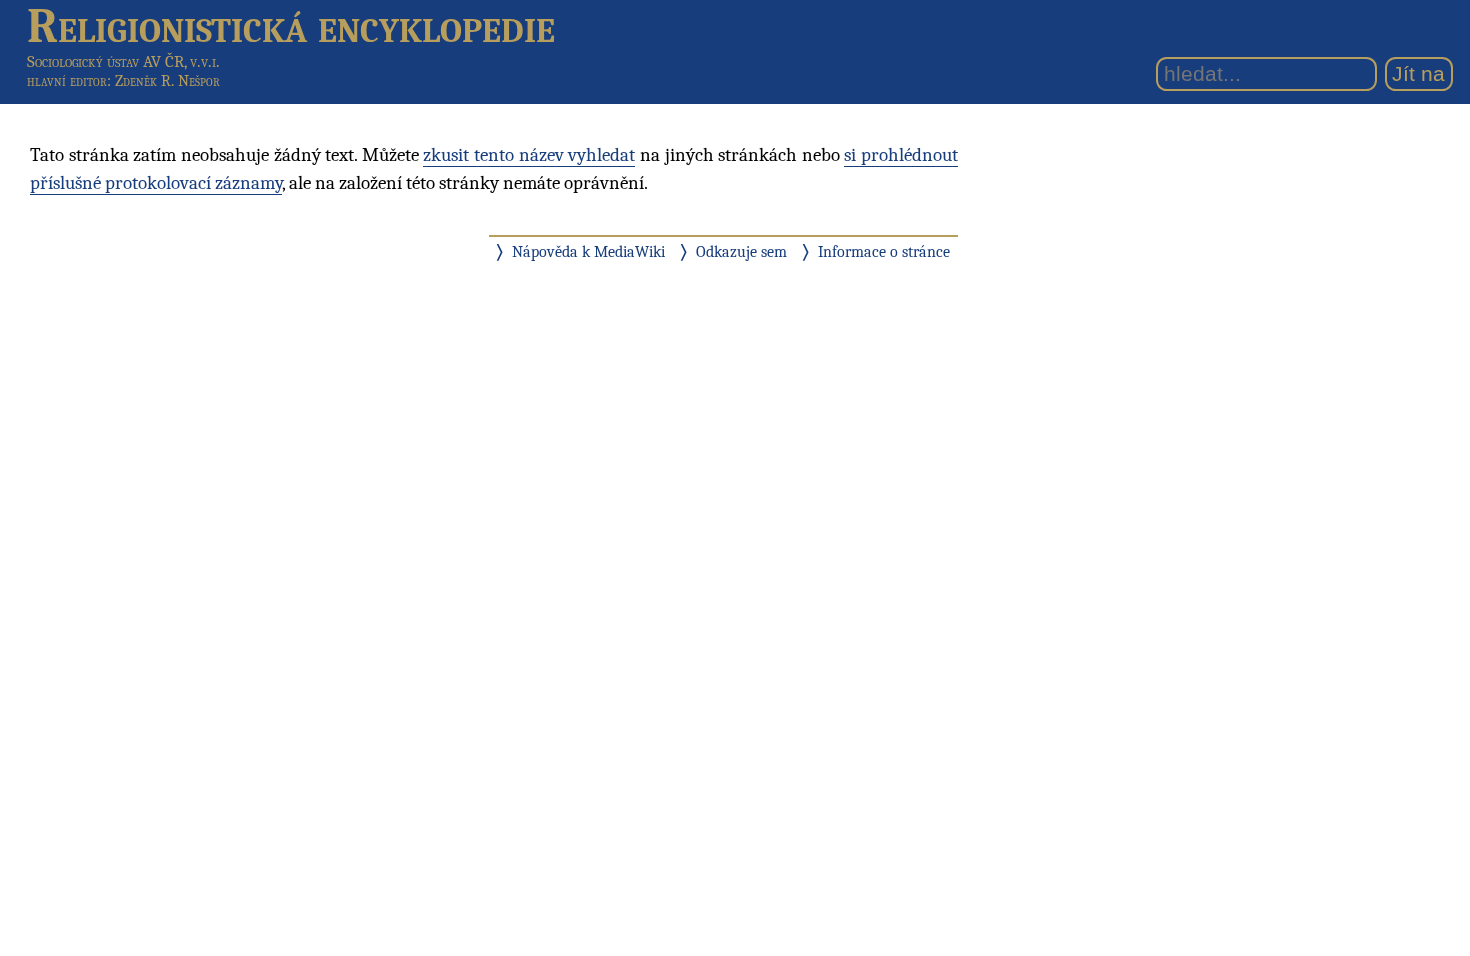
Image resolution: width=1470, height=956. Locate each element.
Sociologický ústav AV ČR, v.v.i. (123, 61)
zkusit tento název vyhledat (529, 155)
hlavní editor (67, 81)
